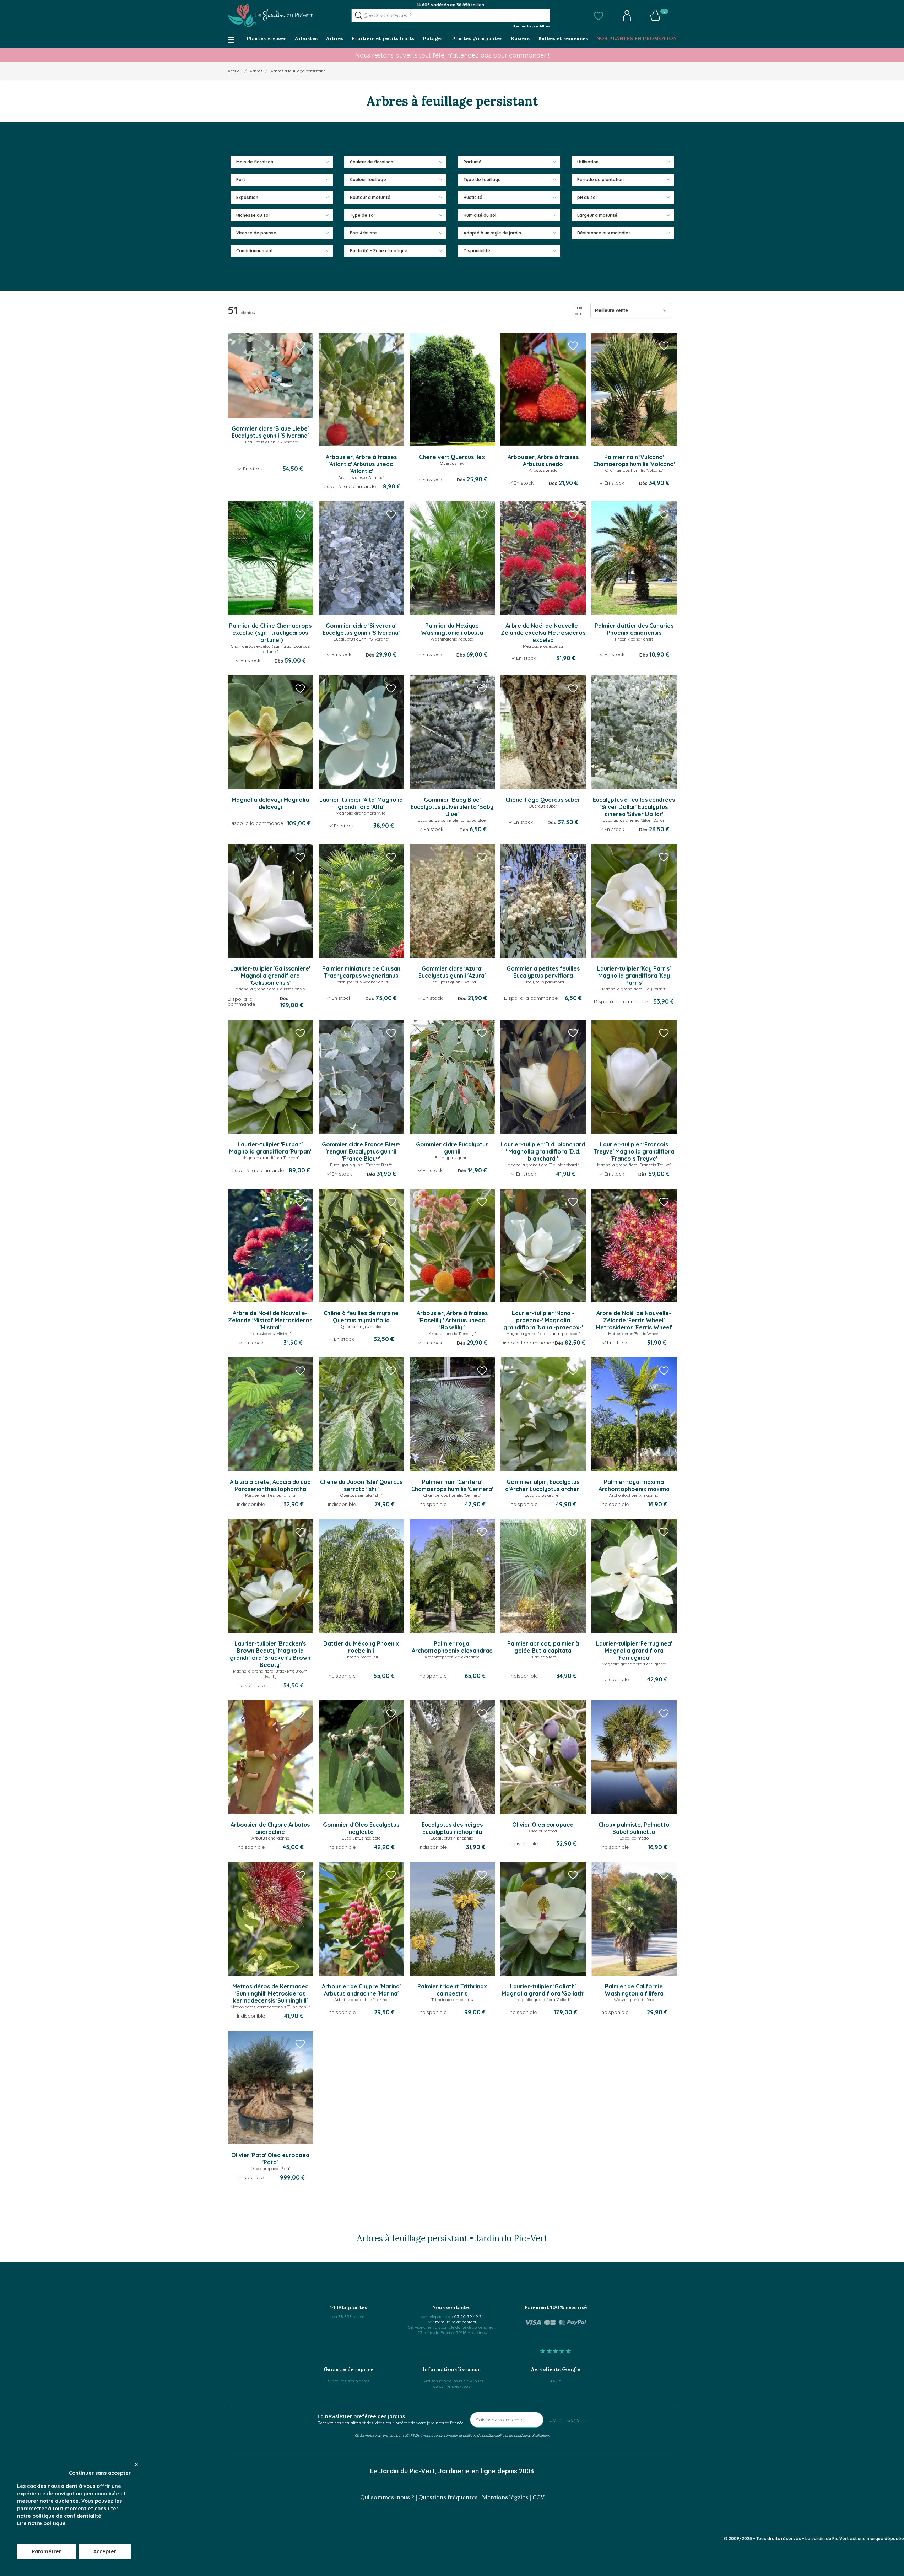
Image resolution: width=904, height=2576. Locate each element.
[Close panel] (136, 2464)
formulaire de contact (456, 2322)
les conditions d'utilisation (529, 2435)
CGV (538, 2497)
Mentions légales (505, 2497)
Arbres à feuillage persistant (298, 71)
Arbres (256, 71)
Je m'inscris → (568, 2420)
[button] (599, 16)
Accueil (235, 71)
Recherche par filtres (532, 26)
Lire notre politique (41, 2523)
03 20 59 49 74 (469, 2316)
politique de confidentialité (483, 2435)
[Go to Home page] (270, 16)
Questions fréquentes (448, 2497)
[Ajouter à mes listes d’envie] (300, 345)
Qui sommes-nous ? (387, 2497)
